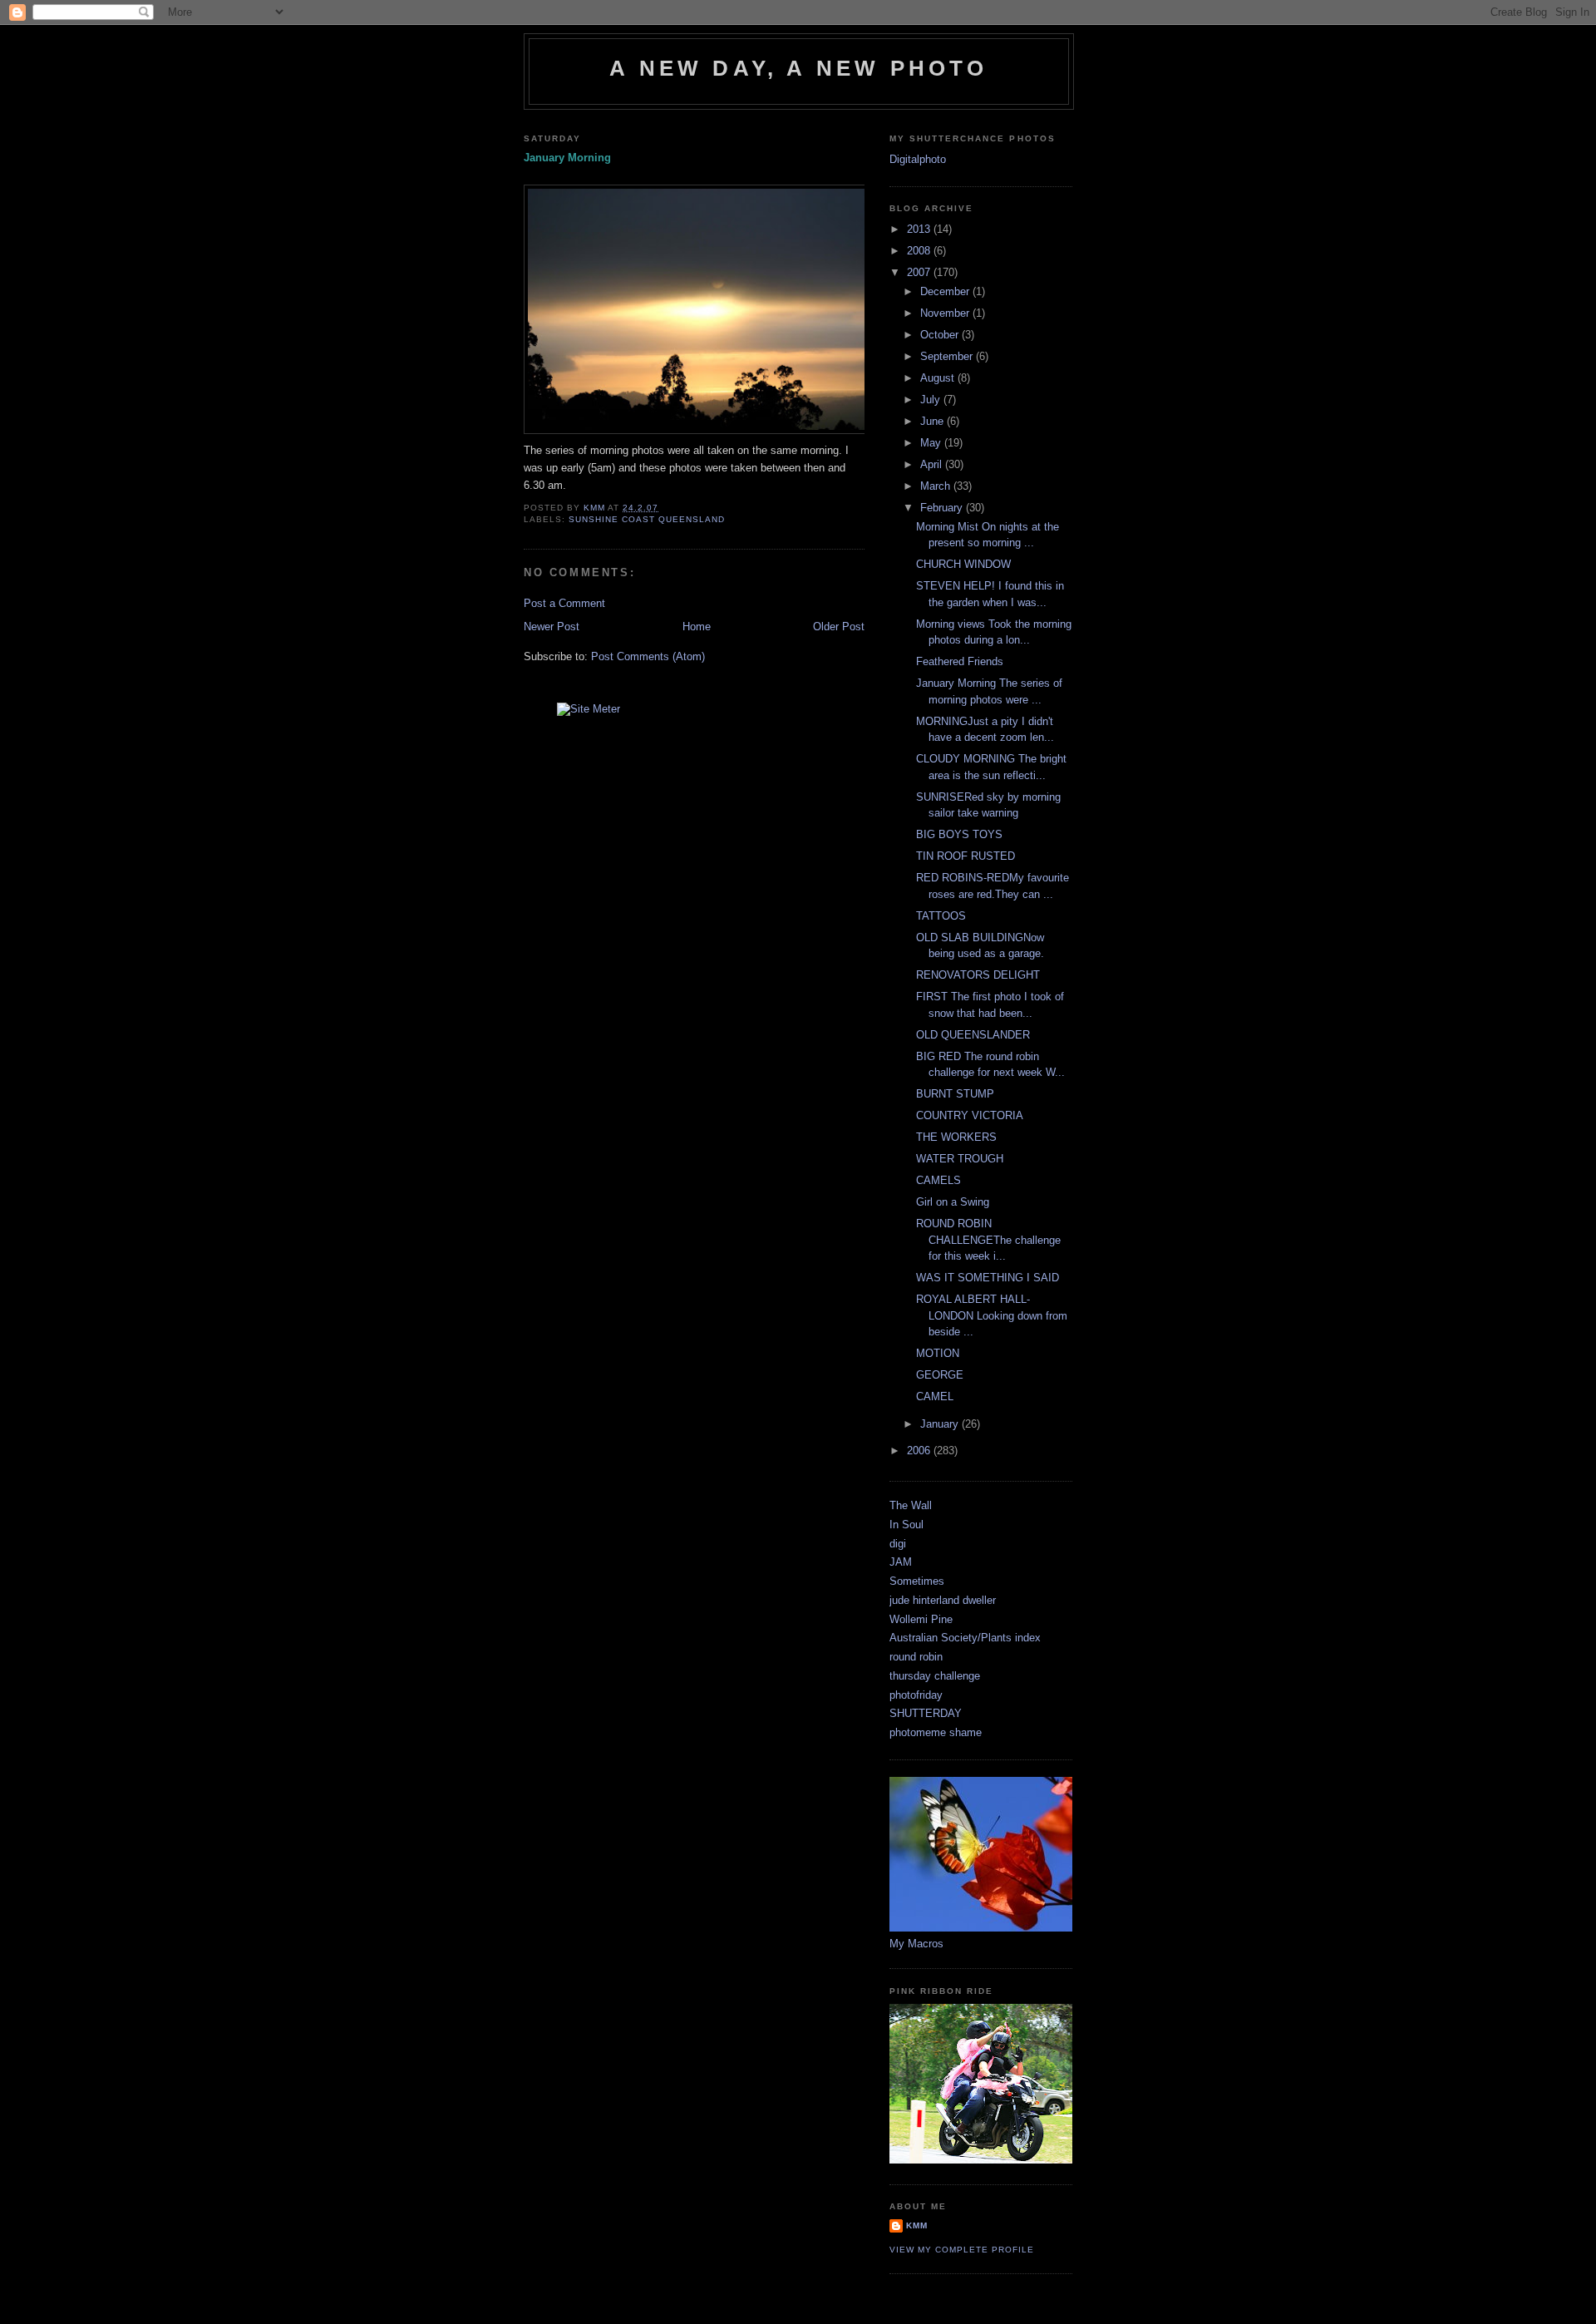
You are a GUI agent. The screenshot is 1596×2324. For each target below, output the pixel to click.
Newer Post (552, 627)
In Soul (906, 1525)
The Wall (911, 1505)
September (948, 356)
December (946, 291)
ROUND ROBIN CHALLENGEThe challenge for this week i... (988, 1240)
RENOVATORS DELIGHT (978, 975)
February (943, 508)
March (937, 486)
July (932, 400)
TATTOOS (941, 916)
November (946, 313)
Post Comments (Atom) (648, 656)
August (939, 378)
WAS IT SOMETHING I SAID (988, 1278)
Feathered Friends (960, 661)
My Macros (916, 1944)
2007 (920, 272)
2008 (920, 251)
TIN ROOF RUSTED (965, 856)
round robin (916, 1657)
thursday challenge (935, 1676)
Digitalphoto (918, 159)
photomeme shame (936, 1732)
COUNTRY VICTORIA (970, 1115)
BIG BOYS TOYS (959, 834)
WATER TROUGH (960, 1159)
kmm (917, 2225)
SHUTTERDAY (926, 1713)
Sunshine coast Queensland (647, 519)
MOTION (938, 1353)
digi (898, 1544)
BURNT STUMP (955, 1094)
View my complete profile (962, 2250)
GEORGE (940, 1375)
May (932, 443)
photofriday (916, 1695)
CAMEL (935, 1396)
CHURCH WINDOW (963, 564)
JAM (901, 1562)
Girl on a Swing (953, 1202)
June (933, 421)
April (933, 464)
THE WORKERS (956, 1137)
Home (697, 627)
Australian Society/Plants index (965, 1638)
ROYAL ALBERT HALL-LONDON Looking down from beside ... (992, 1315)
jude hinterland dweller (943, 1600)
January (941, 1424)
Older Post (839, 627)
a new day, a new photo (798, 68)
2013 (920, 229)
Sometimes (917, 1581)
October (941, 335)
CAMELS (938, 1180)
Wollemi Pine (921, 1619)
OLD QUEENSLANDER (973, 1035)
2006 (920, 1451)
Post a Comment (564, 603)
